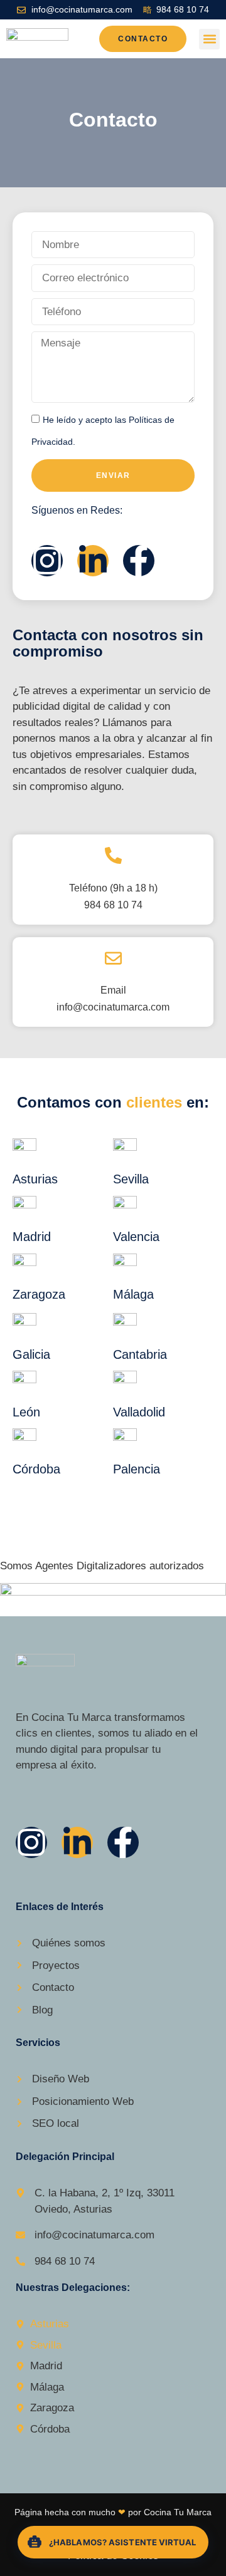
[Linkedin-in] (93, 561)
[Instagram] (47, 561)
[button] (209, 39)
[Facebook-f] (139, 561)
